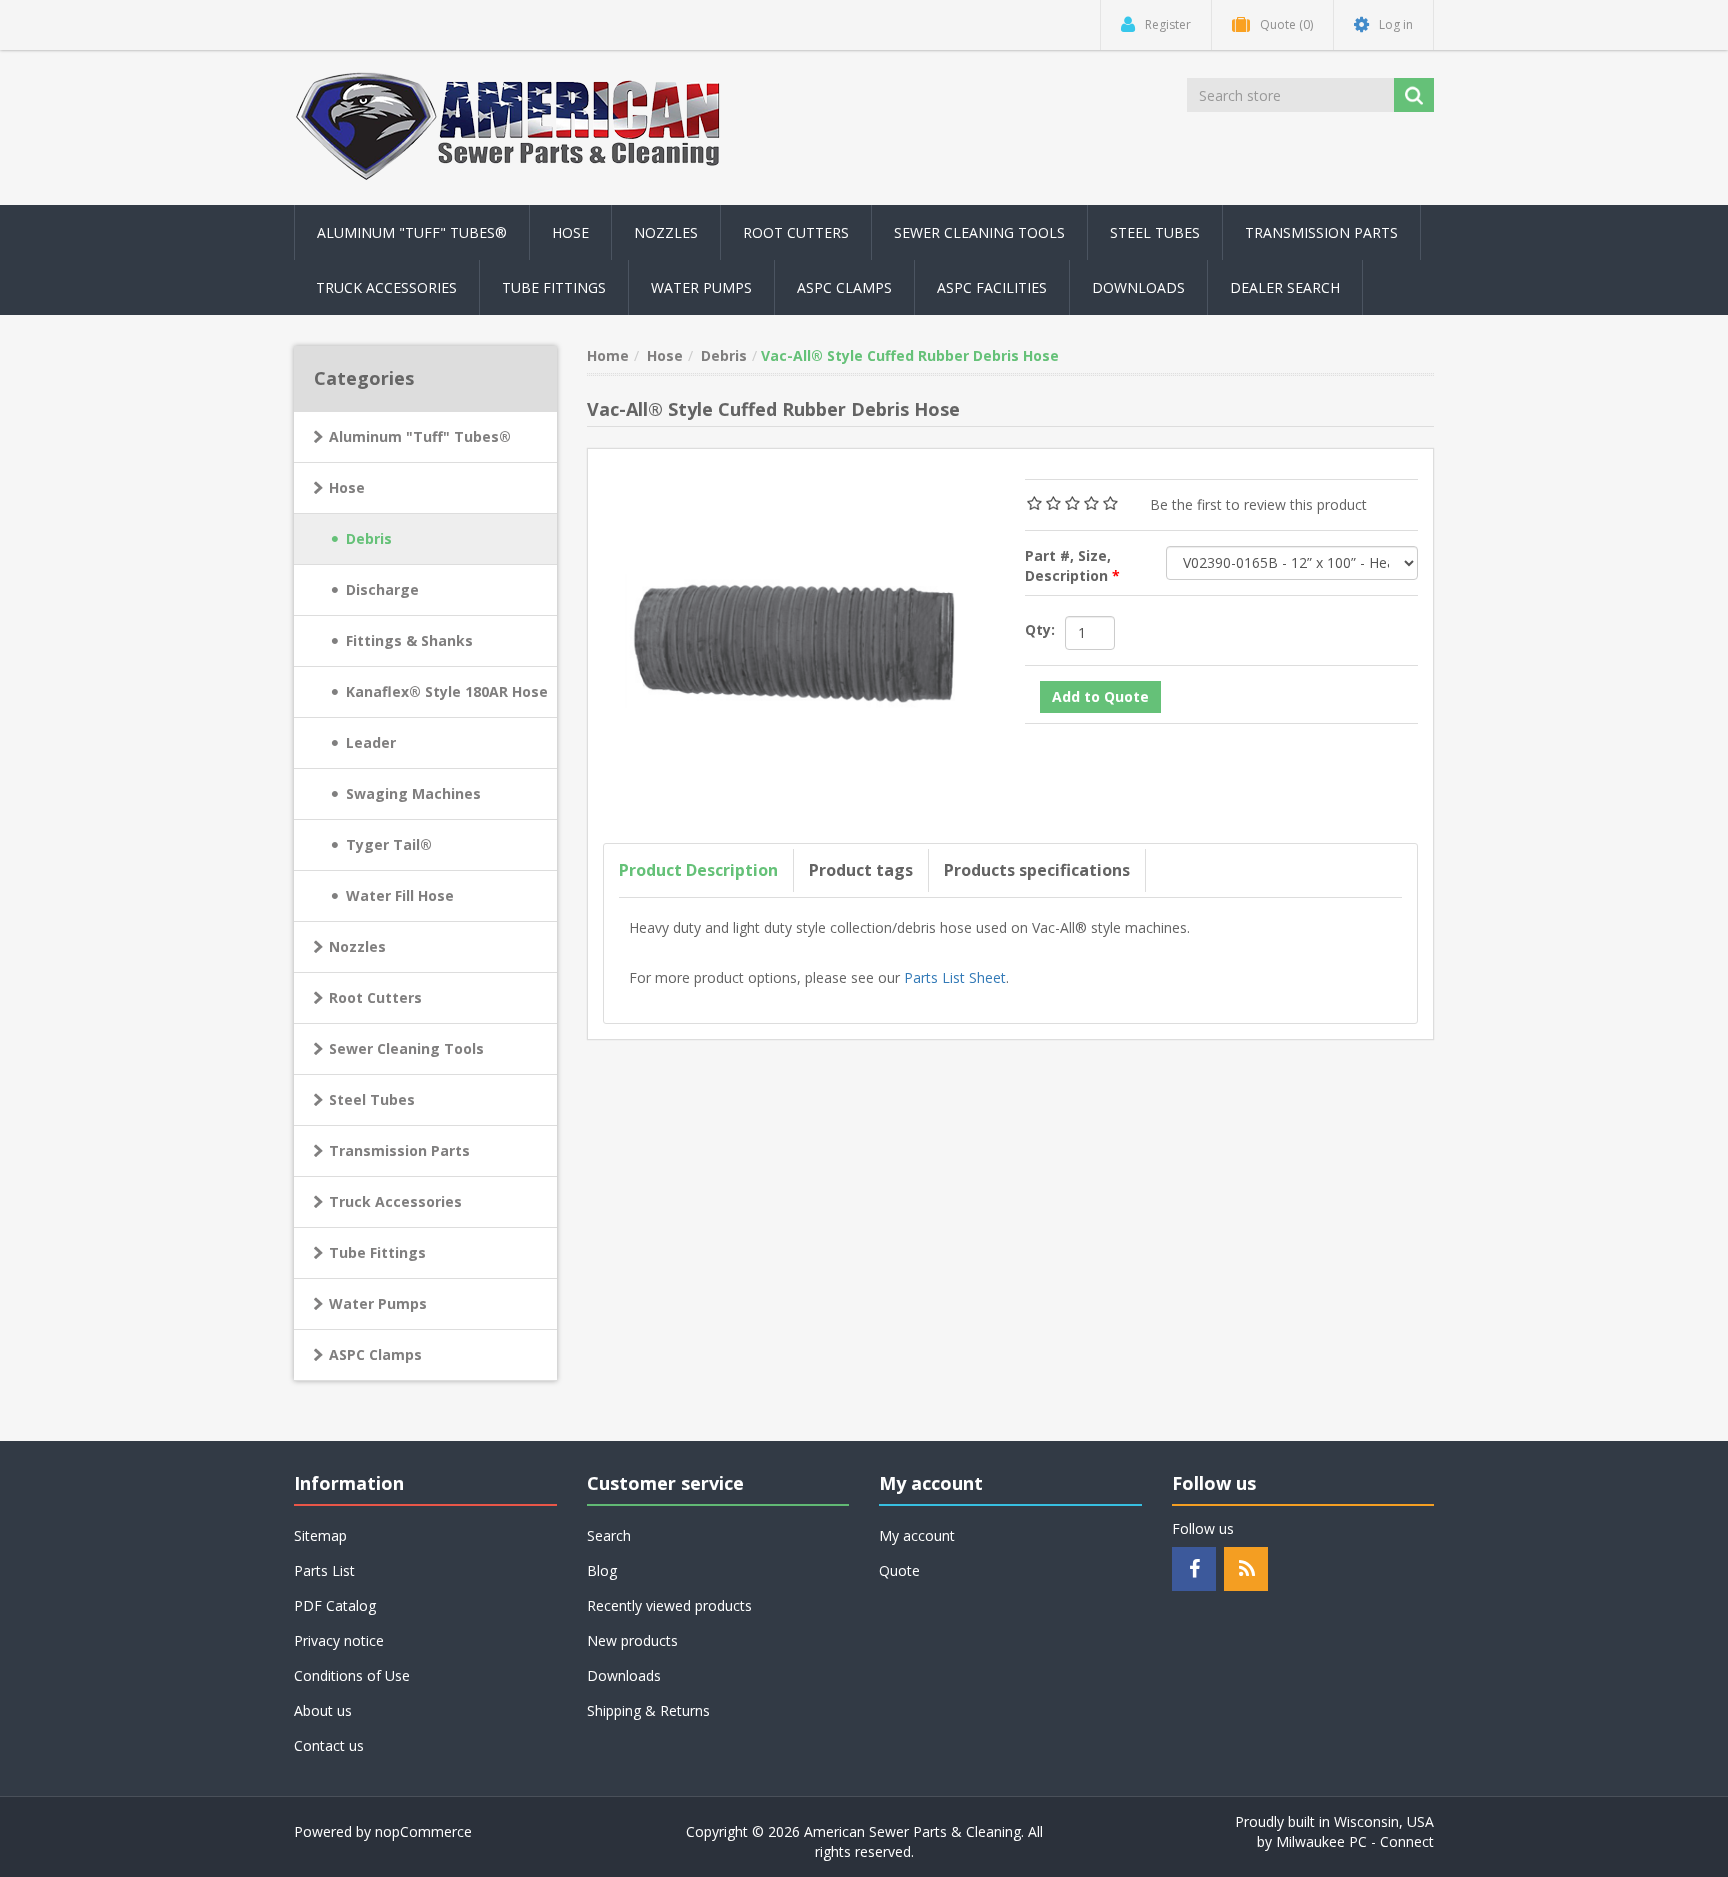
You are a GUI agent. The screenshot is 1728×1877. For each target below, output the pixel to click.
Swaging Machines (413, 793)
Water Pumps (378, 1303)
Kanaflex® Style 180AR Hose (447, 691)
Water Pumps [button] (701, 287)
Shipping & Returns (648, 1710)
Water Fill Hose (400, 895)
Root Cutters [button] (796, 232)
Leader (371, 742)
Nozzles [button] (666, 232)
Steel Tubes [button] (1155, 232)
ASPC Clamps (375, 1354)
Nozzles (357, 946)
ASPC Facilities (992, 287)
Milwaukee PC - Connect (1355, 1841)
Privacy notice (339, 1640)
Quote (899, 1570)
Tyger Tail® (389, 844)
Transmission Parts (399, 1150)
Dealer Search (1285, 287)
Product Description (698, 870)
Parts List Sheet (955, 977)
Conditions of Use (352, 1675)
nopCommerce (423, 1831)
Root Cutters (375, 997)
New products (632, 1640)
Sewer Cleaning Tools (406, 1048)
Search (609, 1535)
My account (917, 1535)
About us (323, 1710)
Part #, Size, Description (1068, 565)
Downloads (1138, 287)
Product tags (861, 870)
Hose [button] (570, 232)
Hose (347, 487)
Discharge (382, 589)
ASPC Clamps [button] (844, 287)
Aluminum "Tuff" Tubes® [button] (412, 232)
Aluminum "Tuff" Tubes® (420, 436)
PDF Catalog (335, 1605)
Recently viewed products (669, 1605)
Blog (602, 1570)
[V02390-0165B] (799, 641)
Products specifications (1037, 870)
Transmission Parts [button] (1321, 232)
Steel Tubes (372, 1099)
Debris (369, 538)
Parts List (324, 1570)
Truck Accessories (395, 1201)
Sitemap (320, 1535)
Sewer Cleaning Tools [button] (979, 232)
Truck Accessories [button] (386, 287)
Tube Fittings (377, 1252)
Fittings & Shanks (409, 640)
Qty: (1040, 629)
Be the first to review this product (1258, 504)
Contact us (329, 1745)
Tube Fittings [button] (554, 287)
